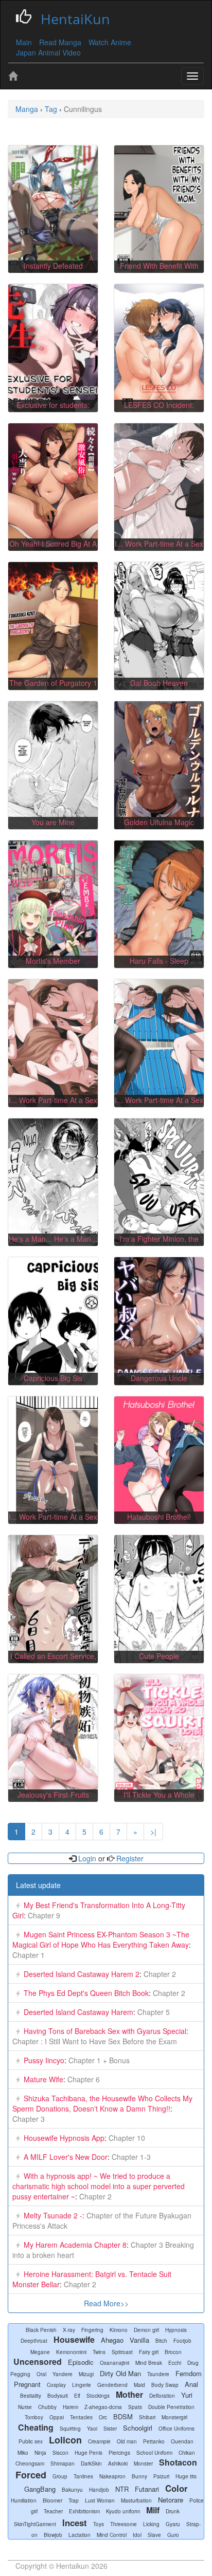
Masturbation (136, 2500)
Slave (154, 2535)
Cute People (159, 1656)
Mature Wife (43, 2079)
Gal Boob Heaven (159, 683)
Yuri (187, 2395)
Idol (137, 2535)
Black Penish (41, 2330)
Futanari (147, 2489)
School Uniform (154, 2453)
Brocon (173, 2352)
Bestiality (31, 2396)
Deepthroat (34, 2341)
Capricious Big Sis (53, 1378)
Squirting (70, 2429)
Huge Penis (89, 2453)
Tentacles (81, 2417)
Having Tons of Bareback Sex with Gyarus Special (105, 2031)
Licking (151, 2524)
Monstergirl (174, 2417)
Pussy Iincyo (44, 2060)
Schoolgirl (138, 2428)
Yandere (63, 2374)
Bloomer (52, 2500)
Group (60, 2476)
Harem (70, 2407)
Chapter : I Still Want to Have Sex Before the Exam (95, 2041)
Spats (135, 2407)
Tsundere (158, 2374)
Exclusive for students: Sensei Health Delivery (53, 410)
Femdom (189, 2373)
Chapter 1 (29, 1955)
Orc (103, 2417)
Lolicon (65, 2440)
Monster (143, 2463)
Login (87, 1858)
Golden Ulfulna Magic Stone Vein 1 (159, 827)
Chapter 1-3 (130, 2157)
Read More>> (106, 2303)
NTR (122, 2489)
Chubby (47, 2407)
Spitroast (122, 2352)
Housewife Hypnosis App (64, 2138)
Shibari (147, 2417)
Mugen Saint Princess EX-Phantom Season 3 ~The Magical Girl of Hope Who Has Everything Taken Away (101, 1939)
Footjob (182, 2341)
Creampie (99, 2441)
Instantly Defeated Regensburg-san (53, 271)
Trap (74, 2500)
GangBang (40, 2489)
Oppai (57, 2417)
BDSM (123, 2416)
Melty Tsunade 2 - (53, 2215)
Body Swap (165, 2385)
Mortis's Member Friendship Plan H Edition (53, 966)
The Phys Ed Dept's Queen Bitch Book (86, 1993)
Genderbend (112, 2385)
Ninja (40, 2453)
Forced (31, 2475)
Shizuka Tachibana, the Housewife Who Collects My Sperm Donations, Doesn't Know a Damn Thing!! (102, 2103)
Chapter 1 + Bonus (98, 2060)
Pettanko (154, 2441)
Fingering (92, 2330)
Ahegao (112, 2340)
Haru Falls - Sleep (159, 961)
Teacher (53, 2511)
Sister (110, 2429)
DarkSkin (91, 2463)
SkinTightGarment (35, 2524)
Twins (99, 2352)
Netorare (171, 2500)
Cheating (36, 2427)
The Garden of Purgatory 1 (53, 683)
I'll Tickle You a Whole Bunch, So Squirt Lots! (159, 1800)
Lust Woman (100, 2500)
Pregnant (27, 2384)
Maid (139, 2385)
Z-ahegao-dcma (103, 2407)
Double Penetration (171, 2407)
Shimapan (63, 2463)
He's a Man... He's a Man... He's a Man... (53, 1244)
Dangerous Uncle (159, 1378)
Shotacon (178, 2462)
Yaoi (92, 2429)
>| (153, 1832)
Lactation (79, 2535)
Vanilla (139, 2340)
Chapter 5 (153, 2012)
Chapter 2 (159, 1974)
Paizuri (161, 2476)
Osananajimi (114, 2363)
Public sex (31, 2441)
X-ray (69, 2330)
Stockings (98, 2396)
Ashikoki (118, 2463)
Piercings (119, 2453)
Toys (99, 2524)
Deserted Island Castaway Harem (78, 2012)
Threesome (123, 2524)
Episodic (81, 2362)
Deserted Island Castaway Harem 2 (82, 1974)
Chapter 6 (83, 2079)
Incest (75, 2523)
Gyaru (173, 2524)
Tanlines (83, 2476)
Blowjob (53, 2535)
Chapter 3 (29, 2119)
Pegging (20, 2374)
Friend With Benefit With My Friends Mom (159, 271)
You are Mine (53, 822)
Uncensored (38, 2362)
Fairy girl (149, 2352)
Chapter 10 (126, 2138)
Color (176, 2488)
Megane (40, 2352)
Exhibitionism (84, 2511)
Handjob (99, 2490)
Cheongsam (30, 2463)
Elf (77, 2396)
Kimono (119, 2330)
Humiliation (24, 2500)
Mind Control (112, 2535)
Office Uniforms (176, 2429)
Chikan (187, 2453)
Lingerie (82, 2385)
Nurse (25, 2407)
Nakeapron (112, 2476)
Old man (127, 2441)
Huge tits (186, 2476)
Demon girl (146, 2330)
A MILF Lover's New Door (66, 2157)
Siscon (60, 2453)
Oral (41, 2374)
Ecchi (175, 2363)
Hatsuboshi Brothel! (159, 1517)
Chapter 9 (43, 1915)
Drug (193, 2363)
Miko (23, 2453)
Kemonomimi (71, 2352)
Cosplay (56, 2385)
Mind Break (149, 2363)
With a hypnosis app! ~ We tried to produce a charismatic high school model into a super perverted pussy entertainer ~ (99, 2186)
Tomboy (34, 2417)
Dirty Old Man (120, 2373)
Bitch (161, 2341)
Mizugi (86, 2374)
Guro (173, 2535)
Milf (153, 2510)
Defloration (162, 2396)
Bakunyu (72, 2490)
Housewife (74, 2339)
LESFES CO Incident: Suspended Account (159, 410)
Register (129, 1858)
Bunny (139, 2476)
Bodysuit (58, 2396)
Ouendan (182, 2441)
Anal (191, 2384)
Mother (129, 2394)
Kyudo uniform (123, 2511)
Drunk (173, 2511)
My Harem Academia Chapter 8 (75, 2245)
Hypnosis (176, 2330)
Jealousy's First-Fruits (53, 1795)
